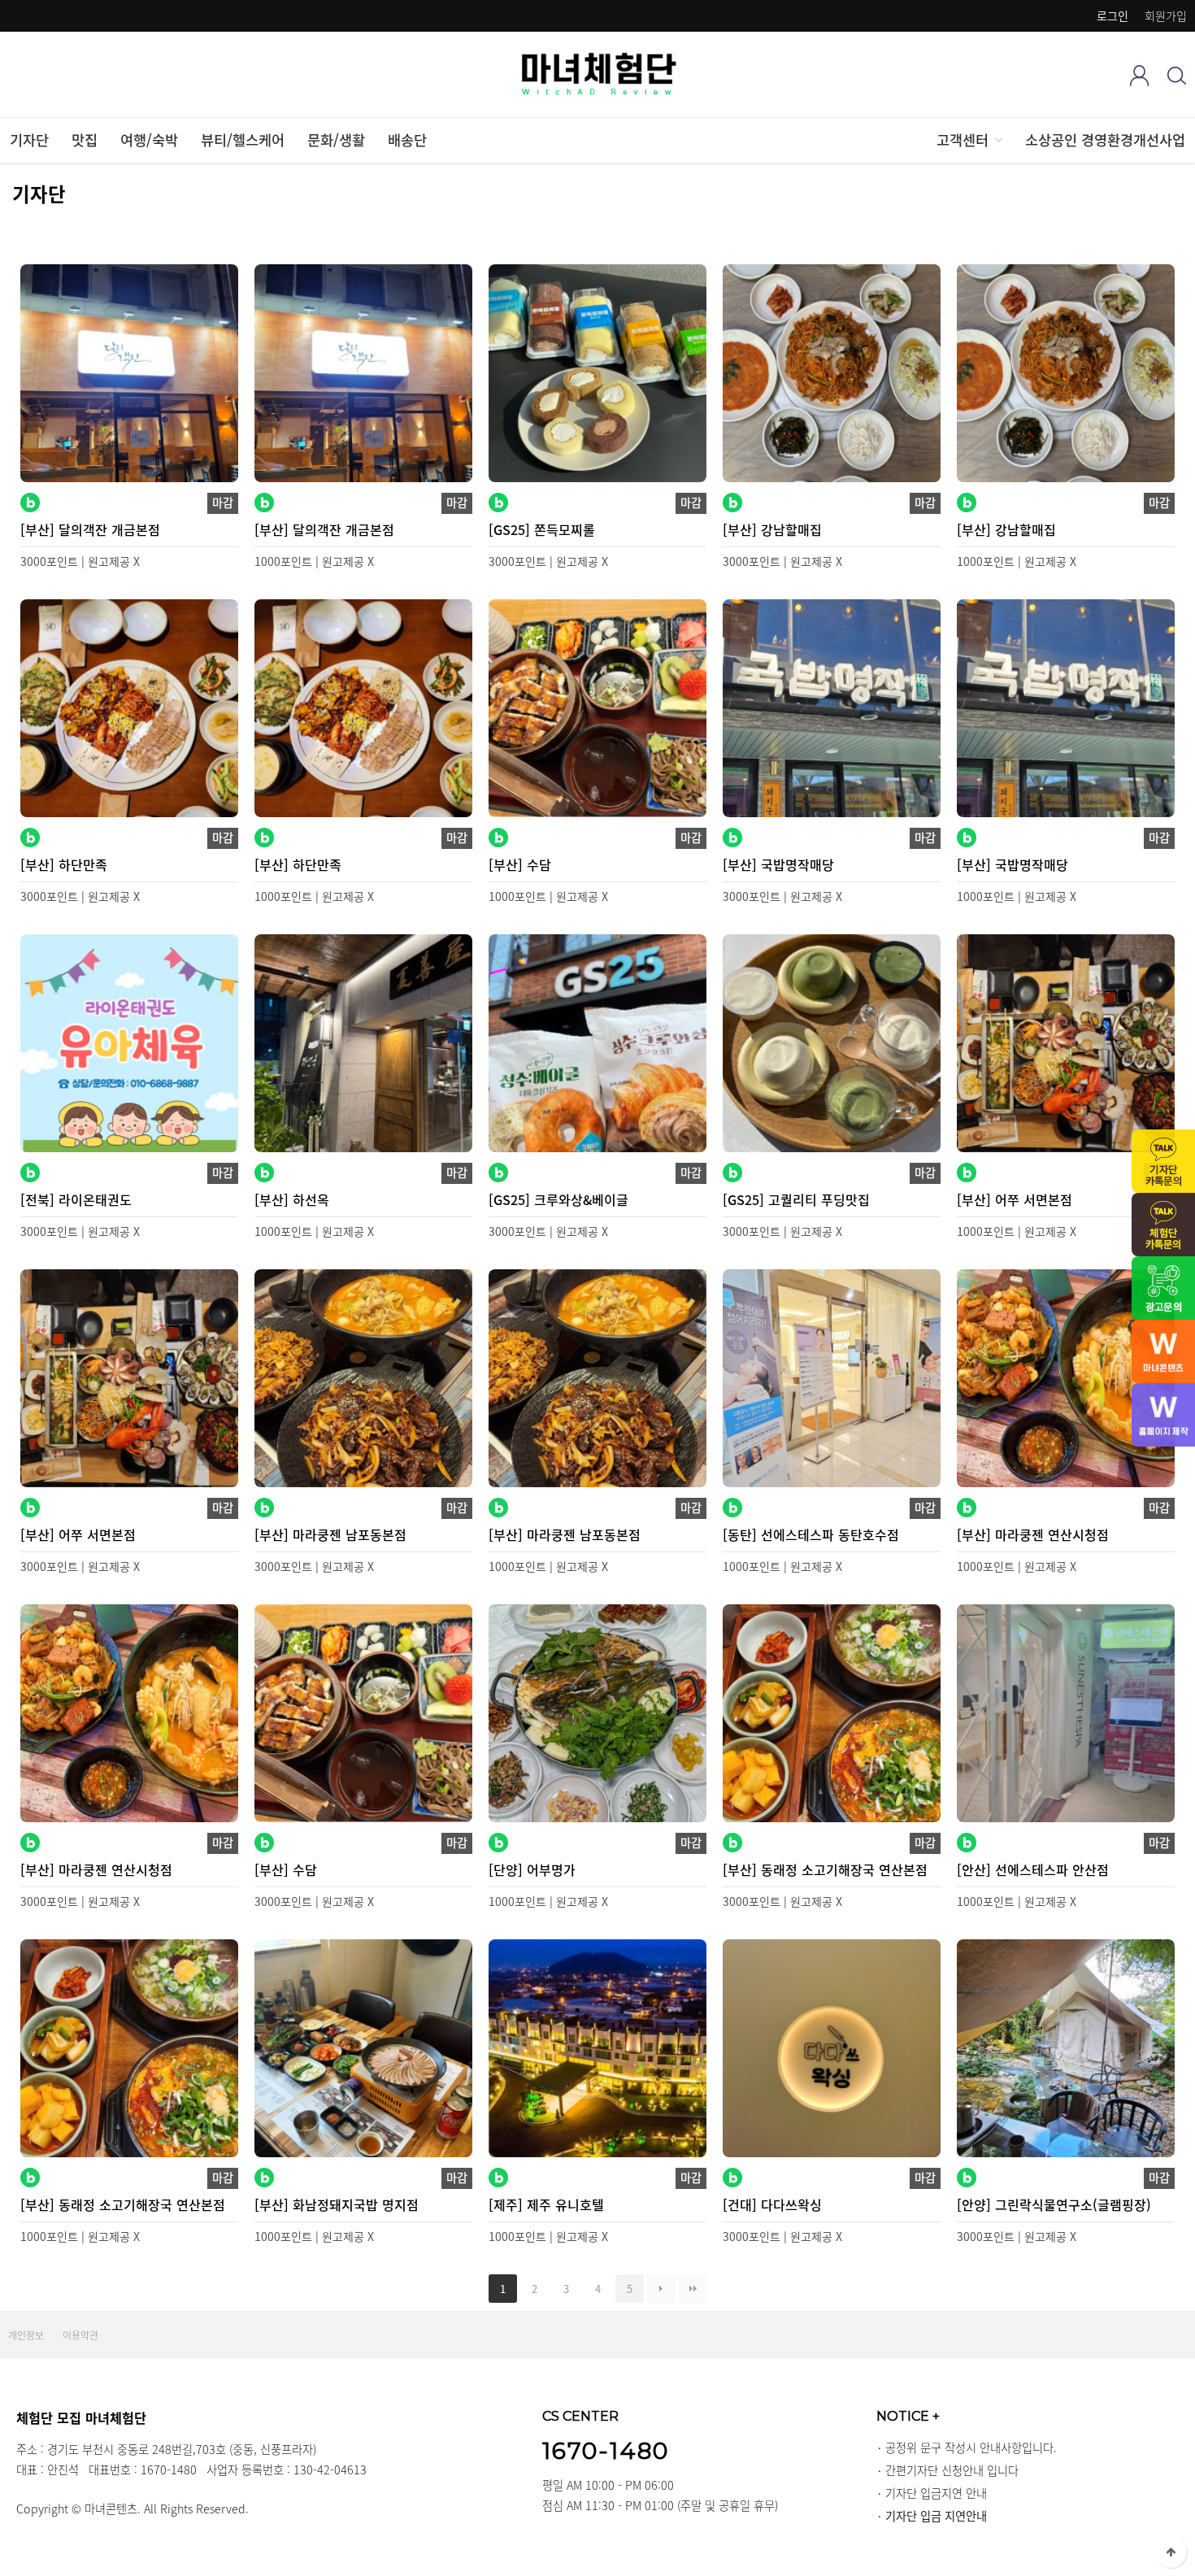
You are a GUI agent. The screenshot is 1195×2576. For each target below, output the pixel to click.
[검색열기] (1177, 75)
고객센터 (963, 140)
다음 (661, 2289)
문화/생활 (336, 140)
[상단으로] (1171, 2552)
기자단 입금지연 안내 (936, 2493)
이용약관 (80, 2335)
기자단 (29, 140)
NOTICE (908, 2416)
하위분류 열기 (997, 140)
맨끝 (693, 2289)
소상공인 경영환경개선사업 (1105, 140)
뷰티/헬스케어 (243, 140)
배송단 (407, 140)
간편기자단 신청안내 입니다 (952, 2470)
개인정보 (26, 2335)
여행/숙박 (149, 140)
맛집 (85, 140)
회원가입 (1166, 15)
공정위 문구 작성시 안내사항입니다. (971, 2448)
